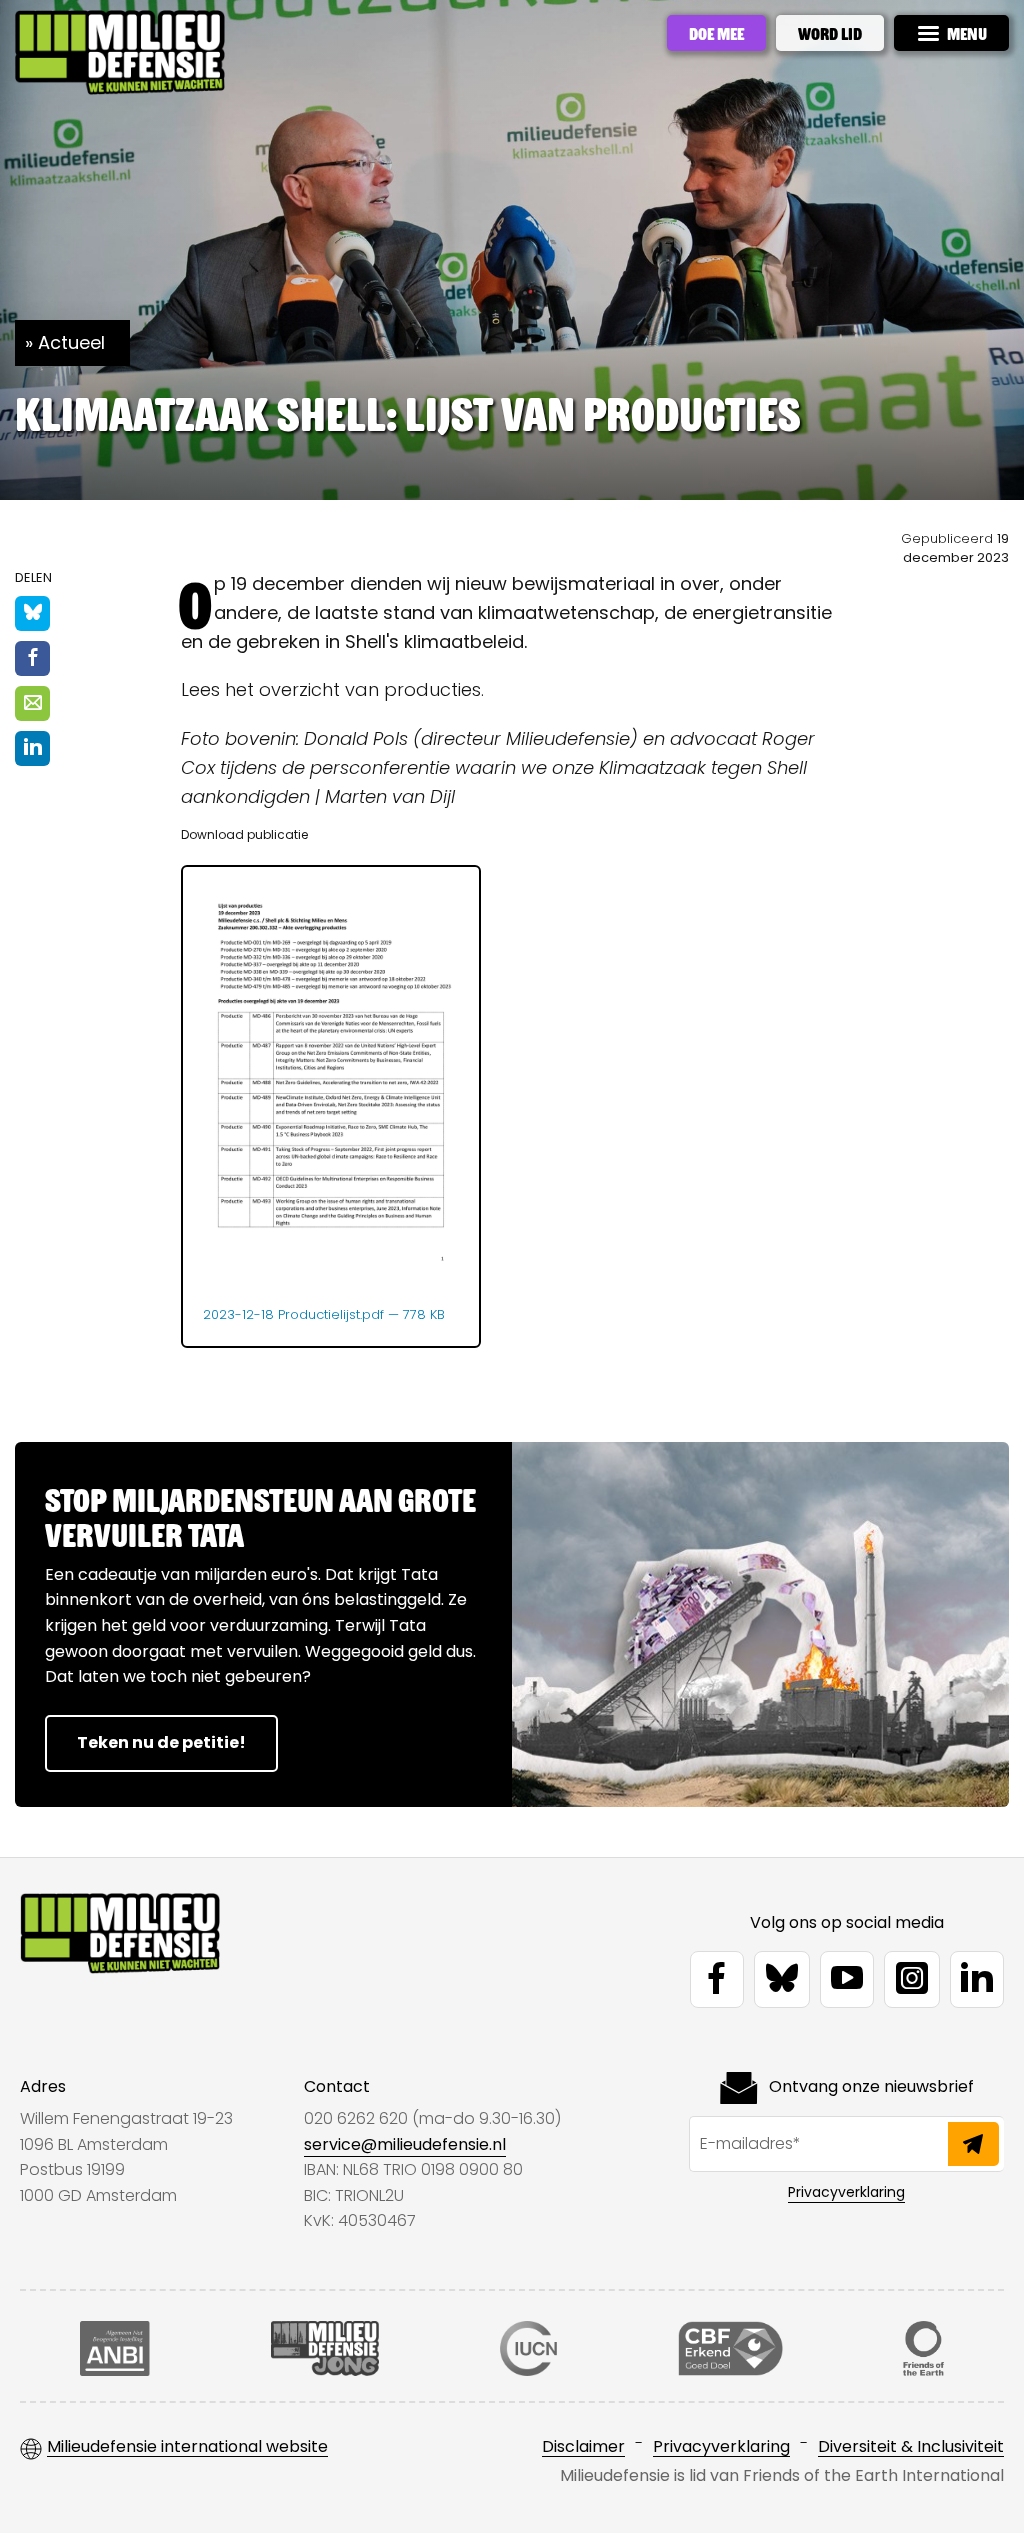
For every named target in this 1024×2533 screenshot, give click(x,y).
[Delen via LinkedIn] (32, 748)
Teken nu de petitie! (161, 1742)
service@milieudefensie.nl (405, 2144)
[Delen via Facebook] (32, 658)
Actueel (71, 342)
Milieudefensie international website (187, 2447)
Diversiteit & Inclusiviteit (911, 2447)
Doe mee (716, 33)
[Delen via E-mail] (32, 703)
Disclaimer (583, 2447)
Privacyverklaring (846, 2192)
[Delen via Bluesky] (32, 613)
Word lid (830, 33)
